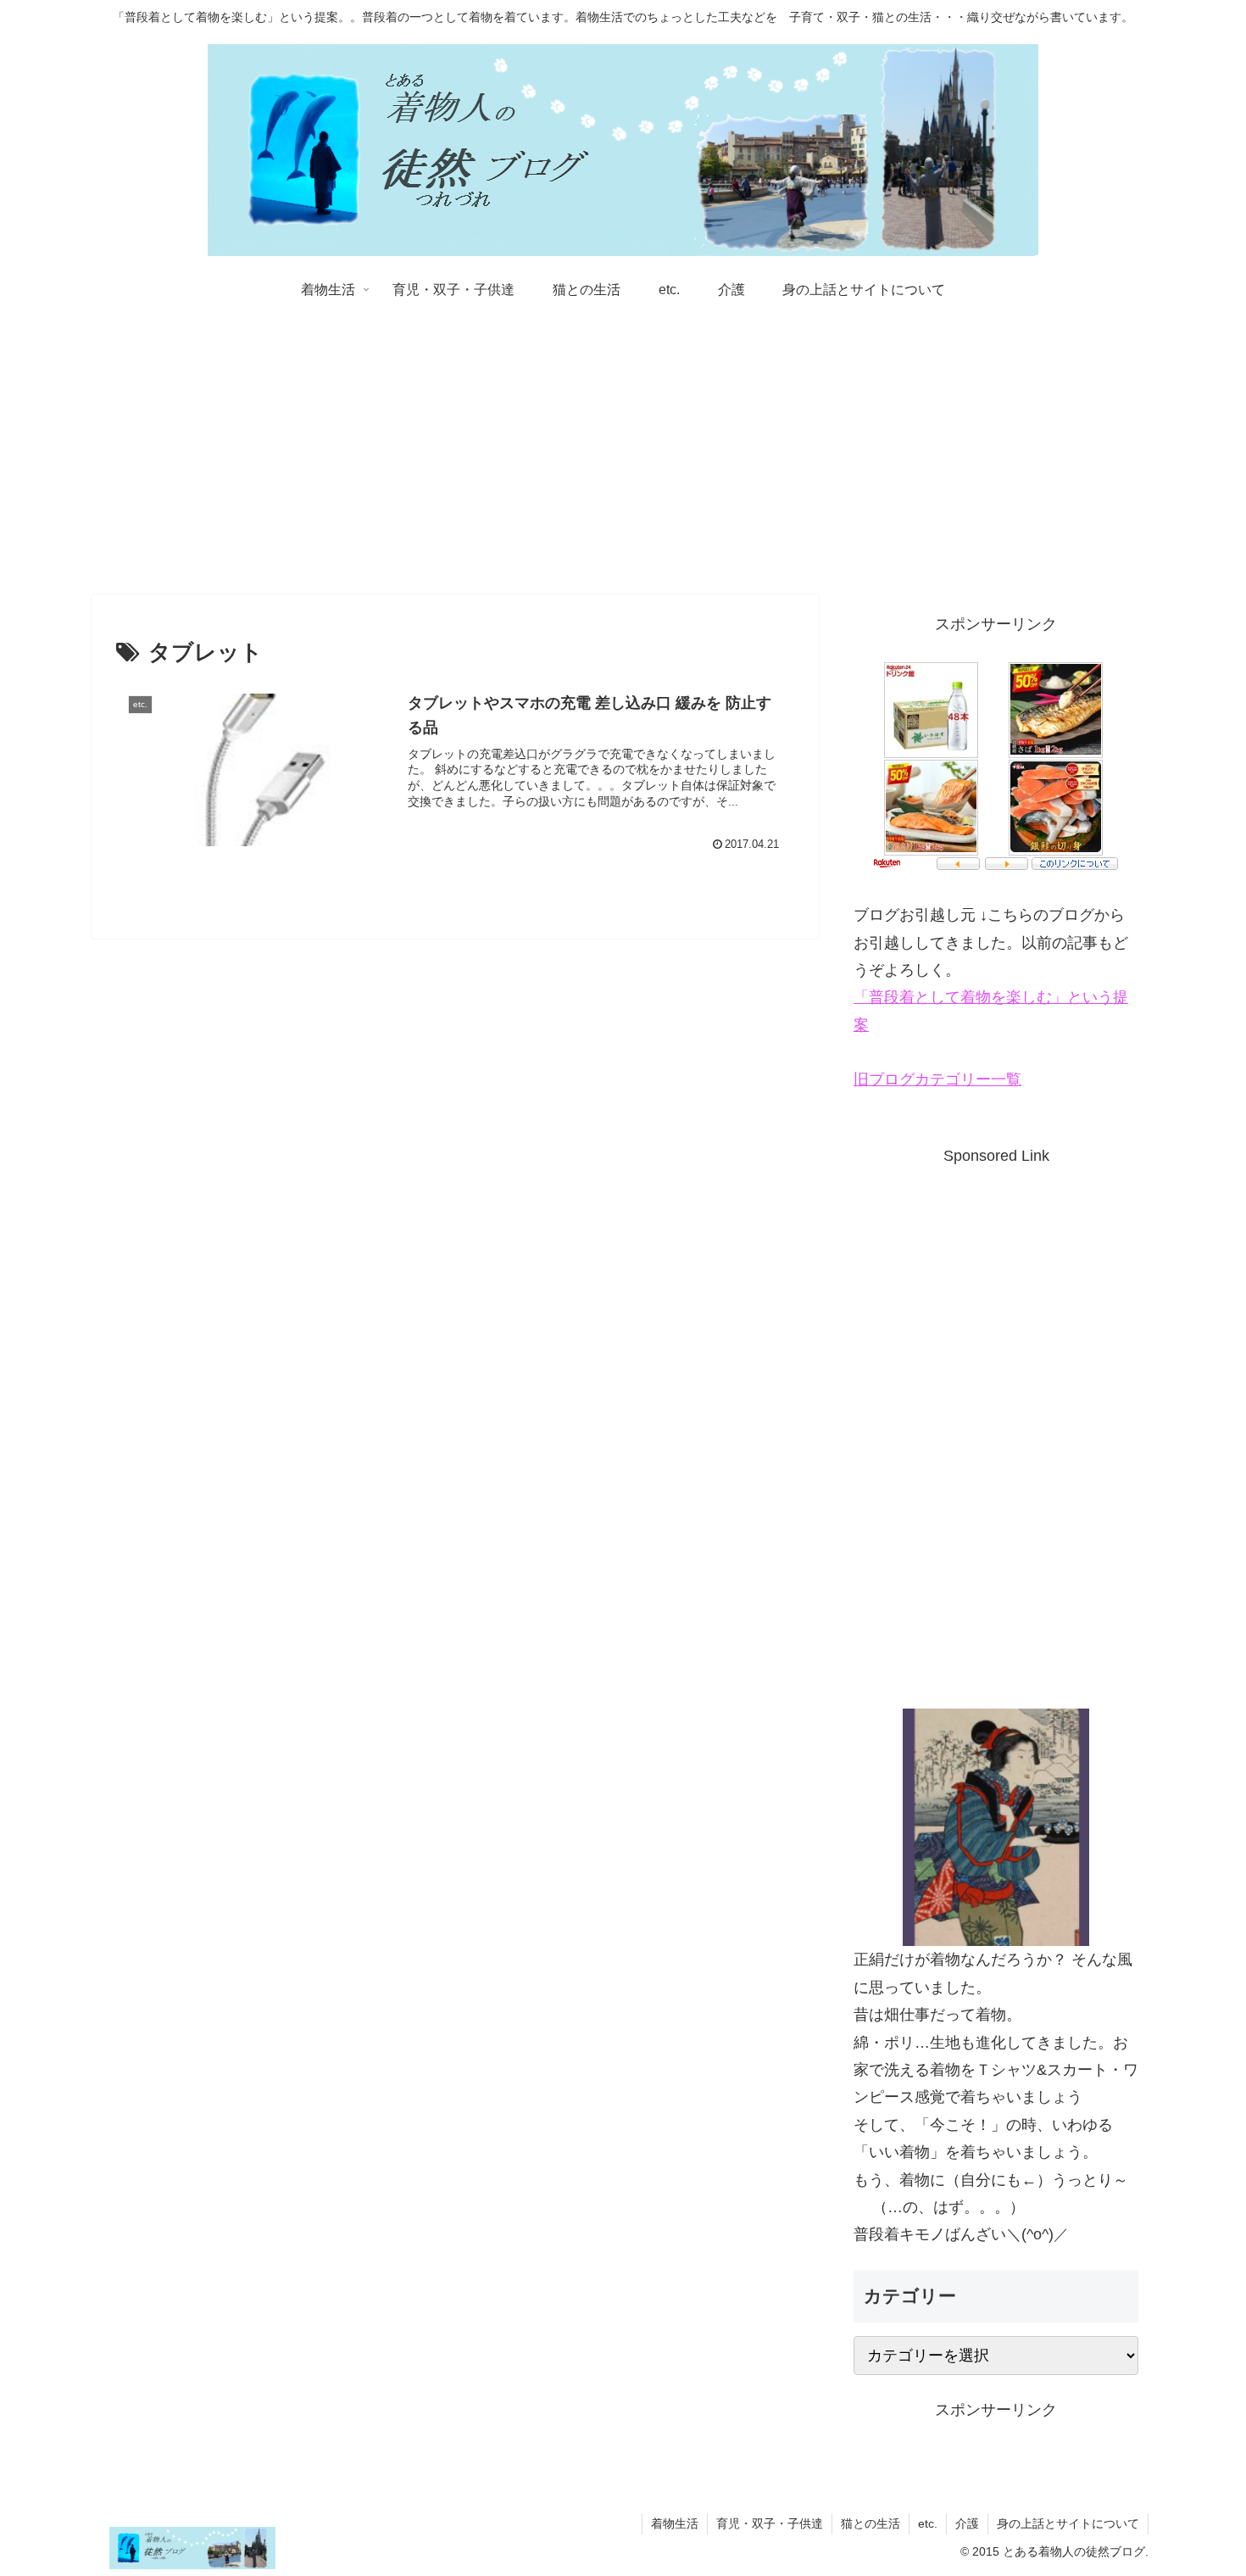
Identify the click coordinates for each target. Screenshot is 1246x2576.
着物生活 (675, 2523)
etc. (928, 2523)
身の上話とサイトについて (1068, 2523)
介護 (967, 2523)
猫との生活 (871, 2523)
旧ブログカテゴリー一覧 (937, 1079)
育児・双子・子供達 (770, 2523)
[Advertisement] (623, 454)
